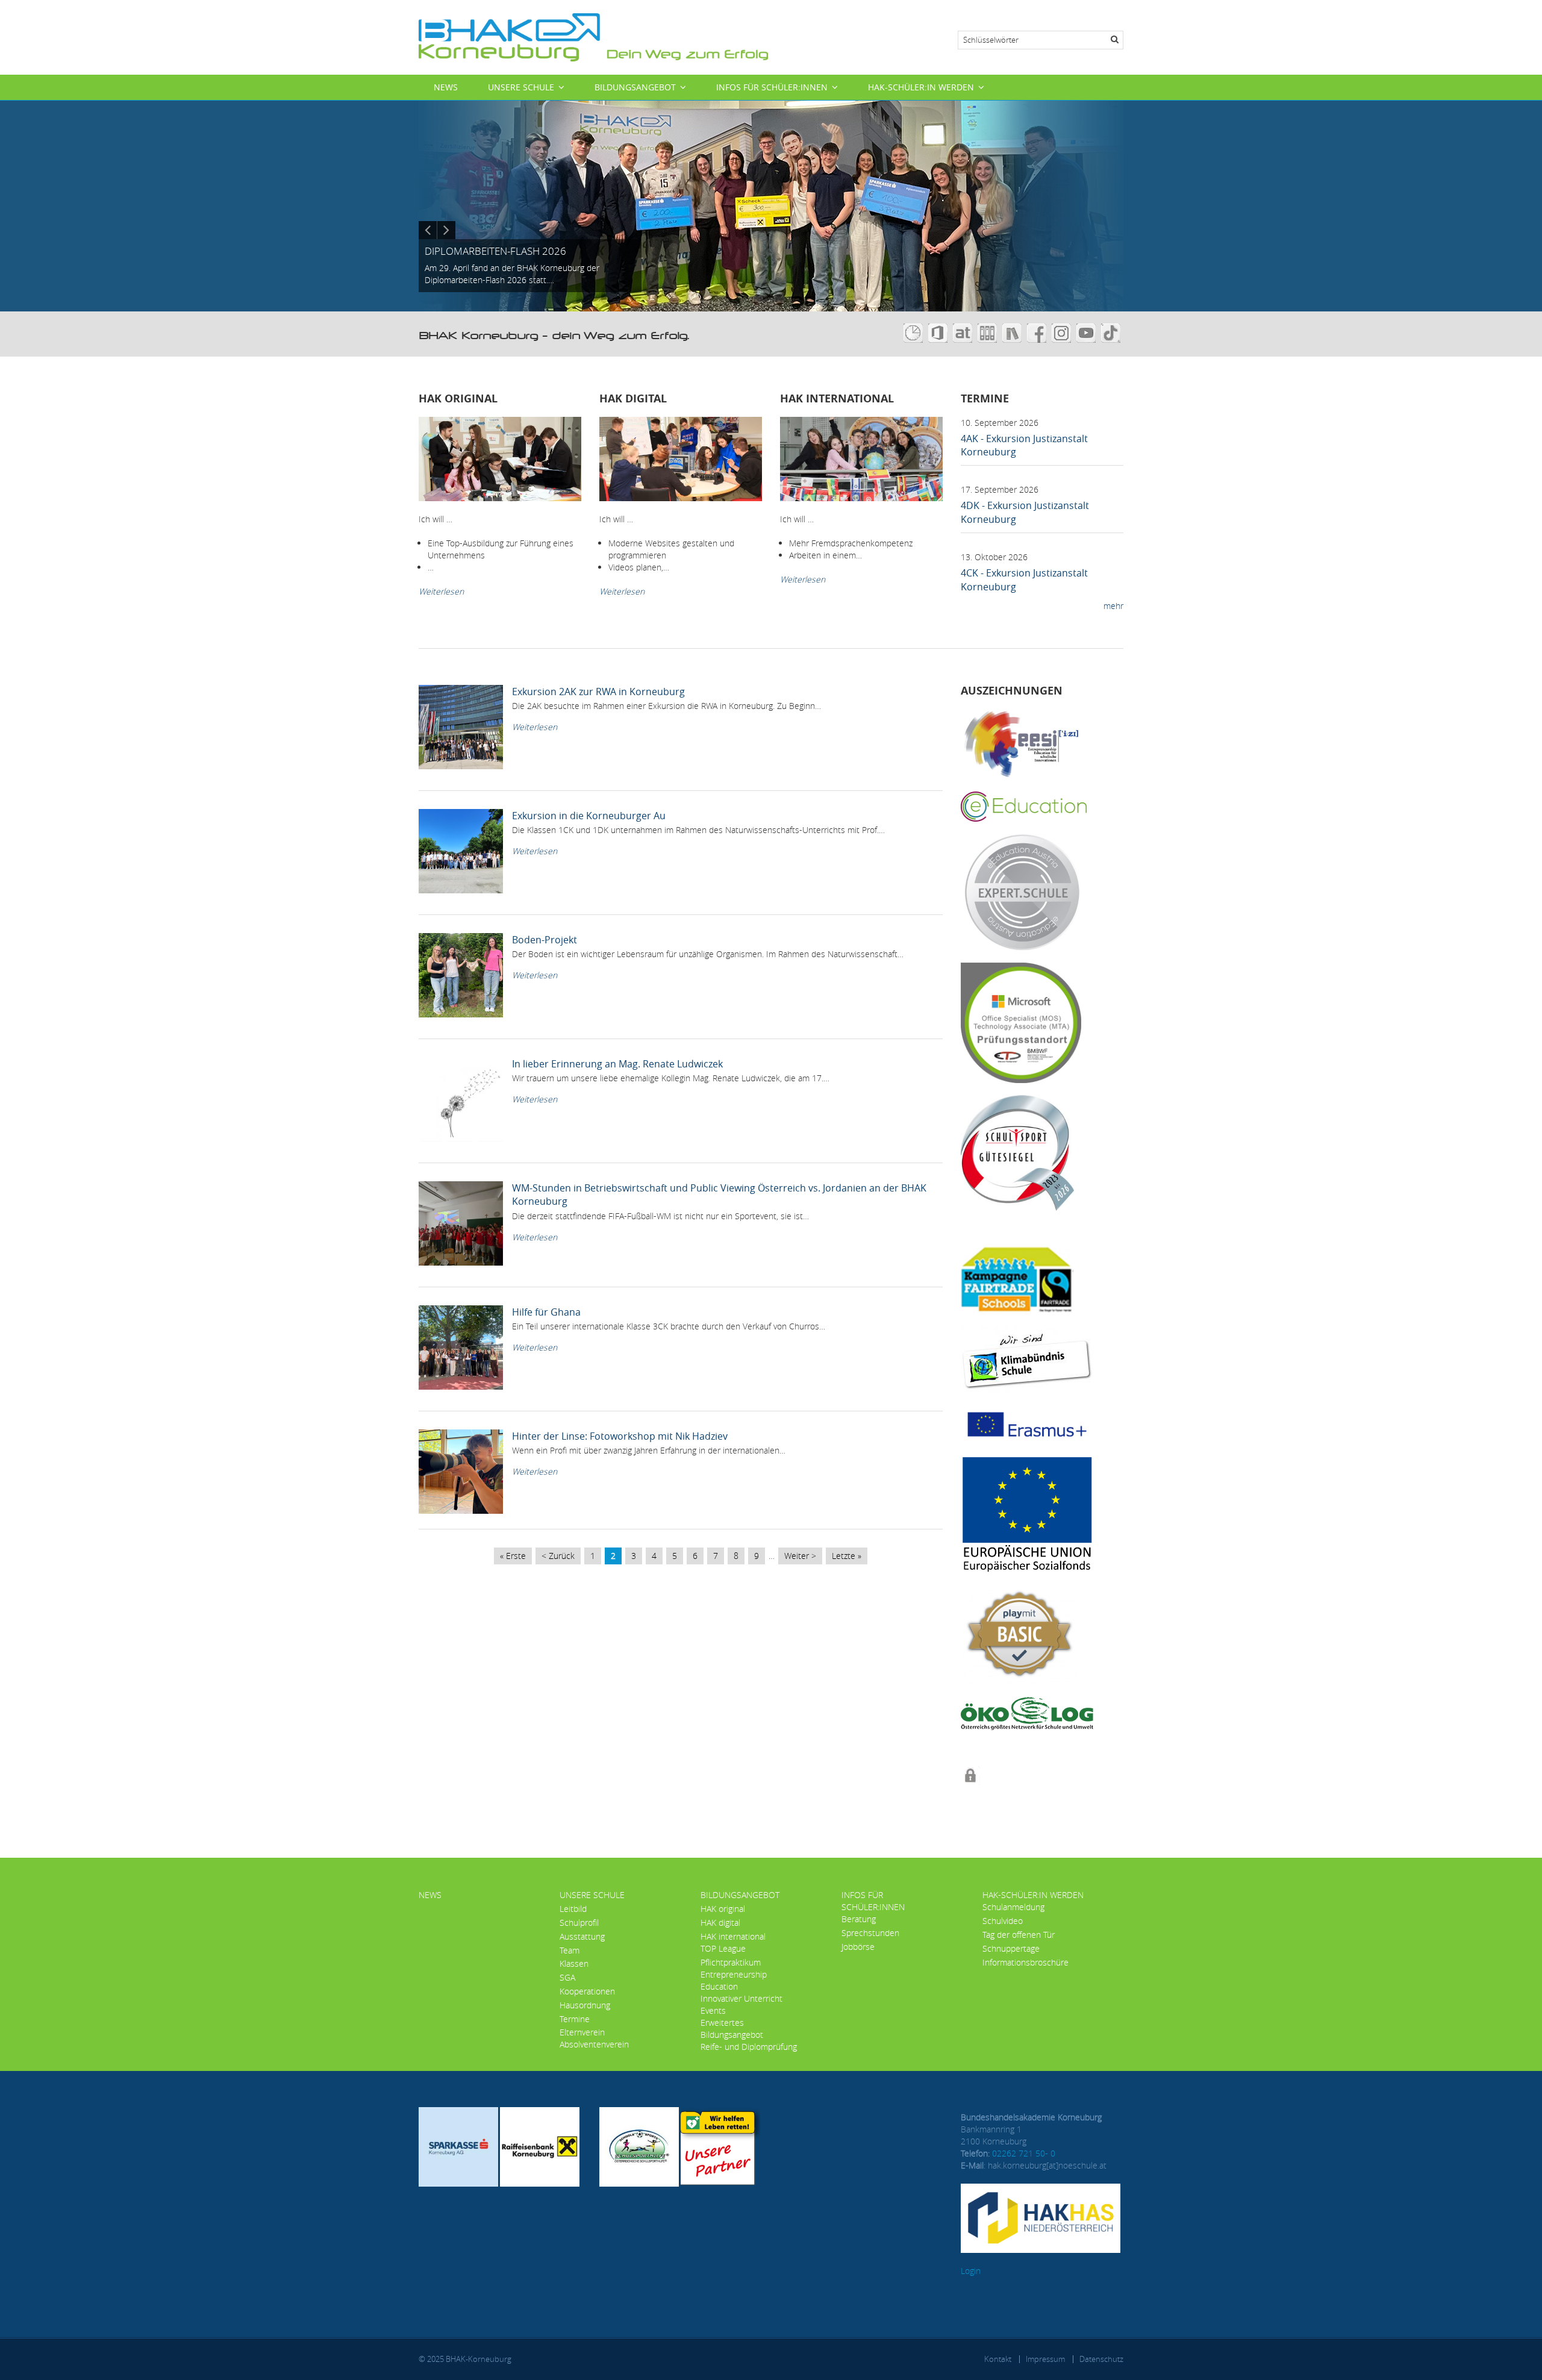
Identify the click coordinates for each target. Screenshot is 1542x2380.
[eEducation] (1024, 805)
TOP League (723, 1948)
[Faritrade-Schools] (1017, 1280)
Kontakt (998, 2359)
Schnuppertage (1011, 1948)
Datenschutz (1101, 2359)
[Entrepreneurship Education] (1021, 743)
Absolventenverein (594, 2044)
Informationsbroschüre (1025, 1962)
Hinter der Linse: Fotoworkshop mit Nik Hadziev (620, 1436)
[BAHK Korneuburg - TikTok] (1112, 332)
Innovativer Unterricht (741, 1998)
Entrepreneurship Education (734, 1980)
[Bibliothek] (1013, 332)
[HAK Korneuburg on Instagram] (1063, 332)
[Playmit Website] (1019, 1634)
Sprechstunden (870, 1933)
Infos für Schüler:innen (772, 87)
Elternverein (582, 2032)
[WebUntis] (916, 332)
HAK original (723, 1909)
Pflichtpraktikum (731, 1962)
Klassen (574, 1963)
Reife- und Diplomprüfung (749, 2047)
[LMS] (964, 332)
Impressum (1045, 2359)
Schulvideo (1003, 1921)
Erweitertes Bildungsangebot (732, 2029)
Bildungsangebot (635, 87)
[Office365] (941, 332)
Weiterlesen (441, 591)
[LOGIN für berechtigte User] (970, 1774)
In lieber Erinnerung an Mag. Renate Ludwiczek (617, 1064)
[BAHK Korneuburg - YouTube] (1088, 332)
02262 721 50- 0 (1024, 2153)
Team (570, 1950)
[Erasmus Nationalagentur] (1027, 1423)
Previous (428, 230)
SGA (567, 1977)
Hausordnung (585, 2005)
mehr (1113, 606)
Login (971, 2271)
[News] (593, 36)
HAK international (733, 1936)
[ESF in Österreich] (1027, 1513)
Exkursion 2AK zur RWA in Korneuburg (598, 692)
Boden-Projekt (545, 940)
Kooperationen (587, 1991)
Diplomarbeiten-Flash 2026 (495, 251)
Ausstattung (582, 1936)
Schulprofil (579, 1922)
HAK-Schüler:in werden (921, 87)
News (446, 87)
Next (446, 230)
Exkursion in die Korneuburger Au (589, 816)
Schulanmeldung (1013, 1907)
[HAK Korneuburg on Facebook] (1039, 332)
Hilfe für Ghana (546, 1312)
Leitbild (573, 1909)
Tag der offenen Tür (1019, 1935)
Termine (575, 2019)
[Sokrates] (989, 332)
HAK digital (720, 1922)
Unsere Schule (521, 87)
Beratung (859, 1919)
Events (713, 2010)
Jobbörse (858, 1947)
